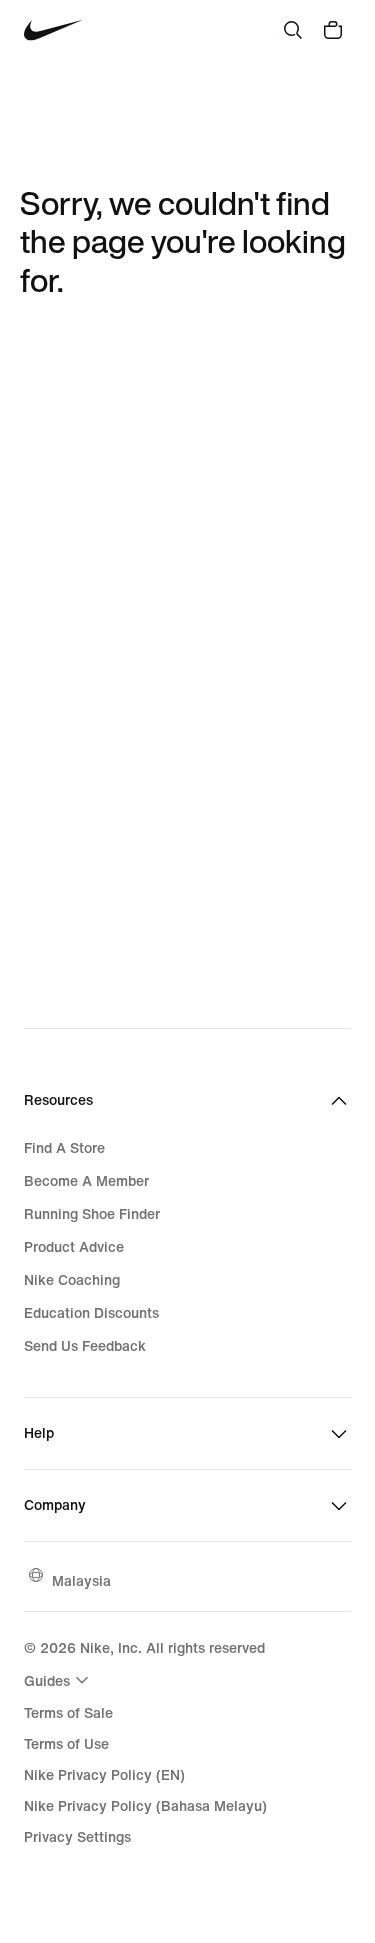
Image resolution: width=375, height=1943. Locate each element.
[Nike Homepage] (53, 30)
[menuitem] (59, 1680)
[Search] (293, 30)
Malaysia (81, 1580)
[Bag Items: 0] (333, 30)
